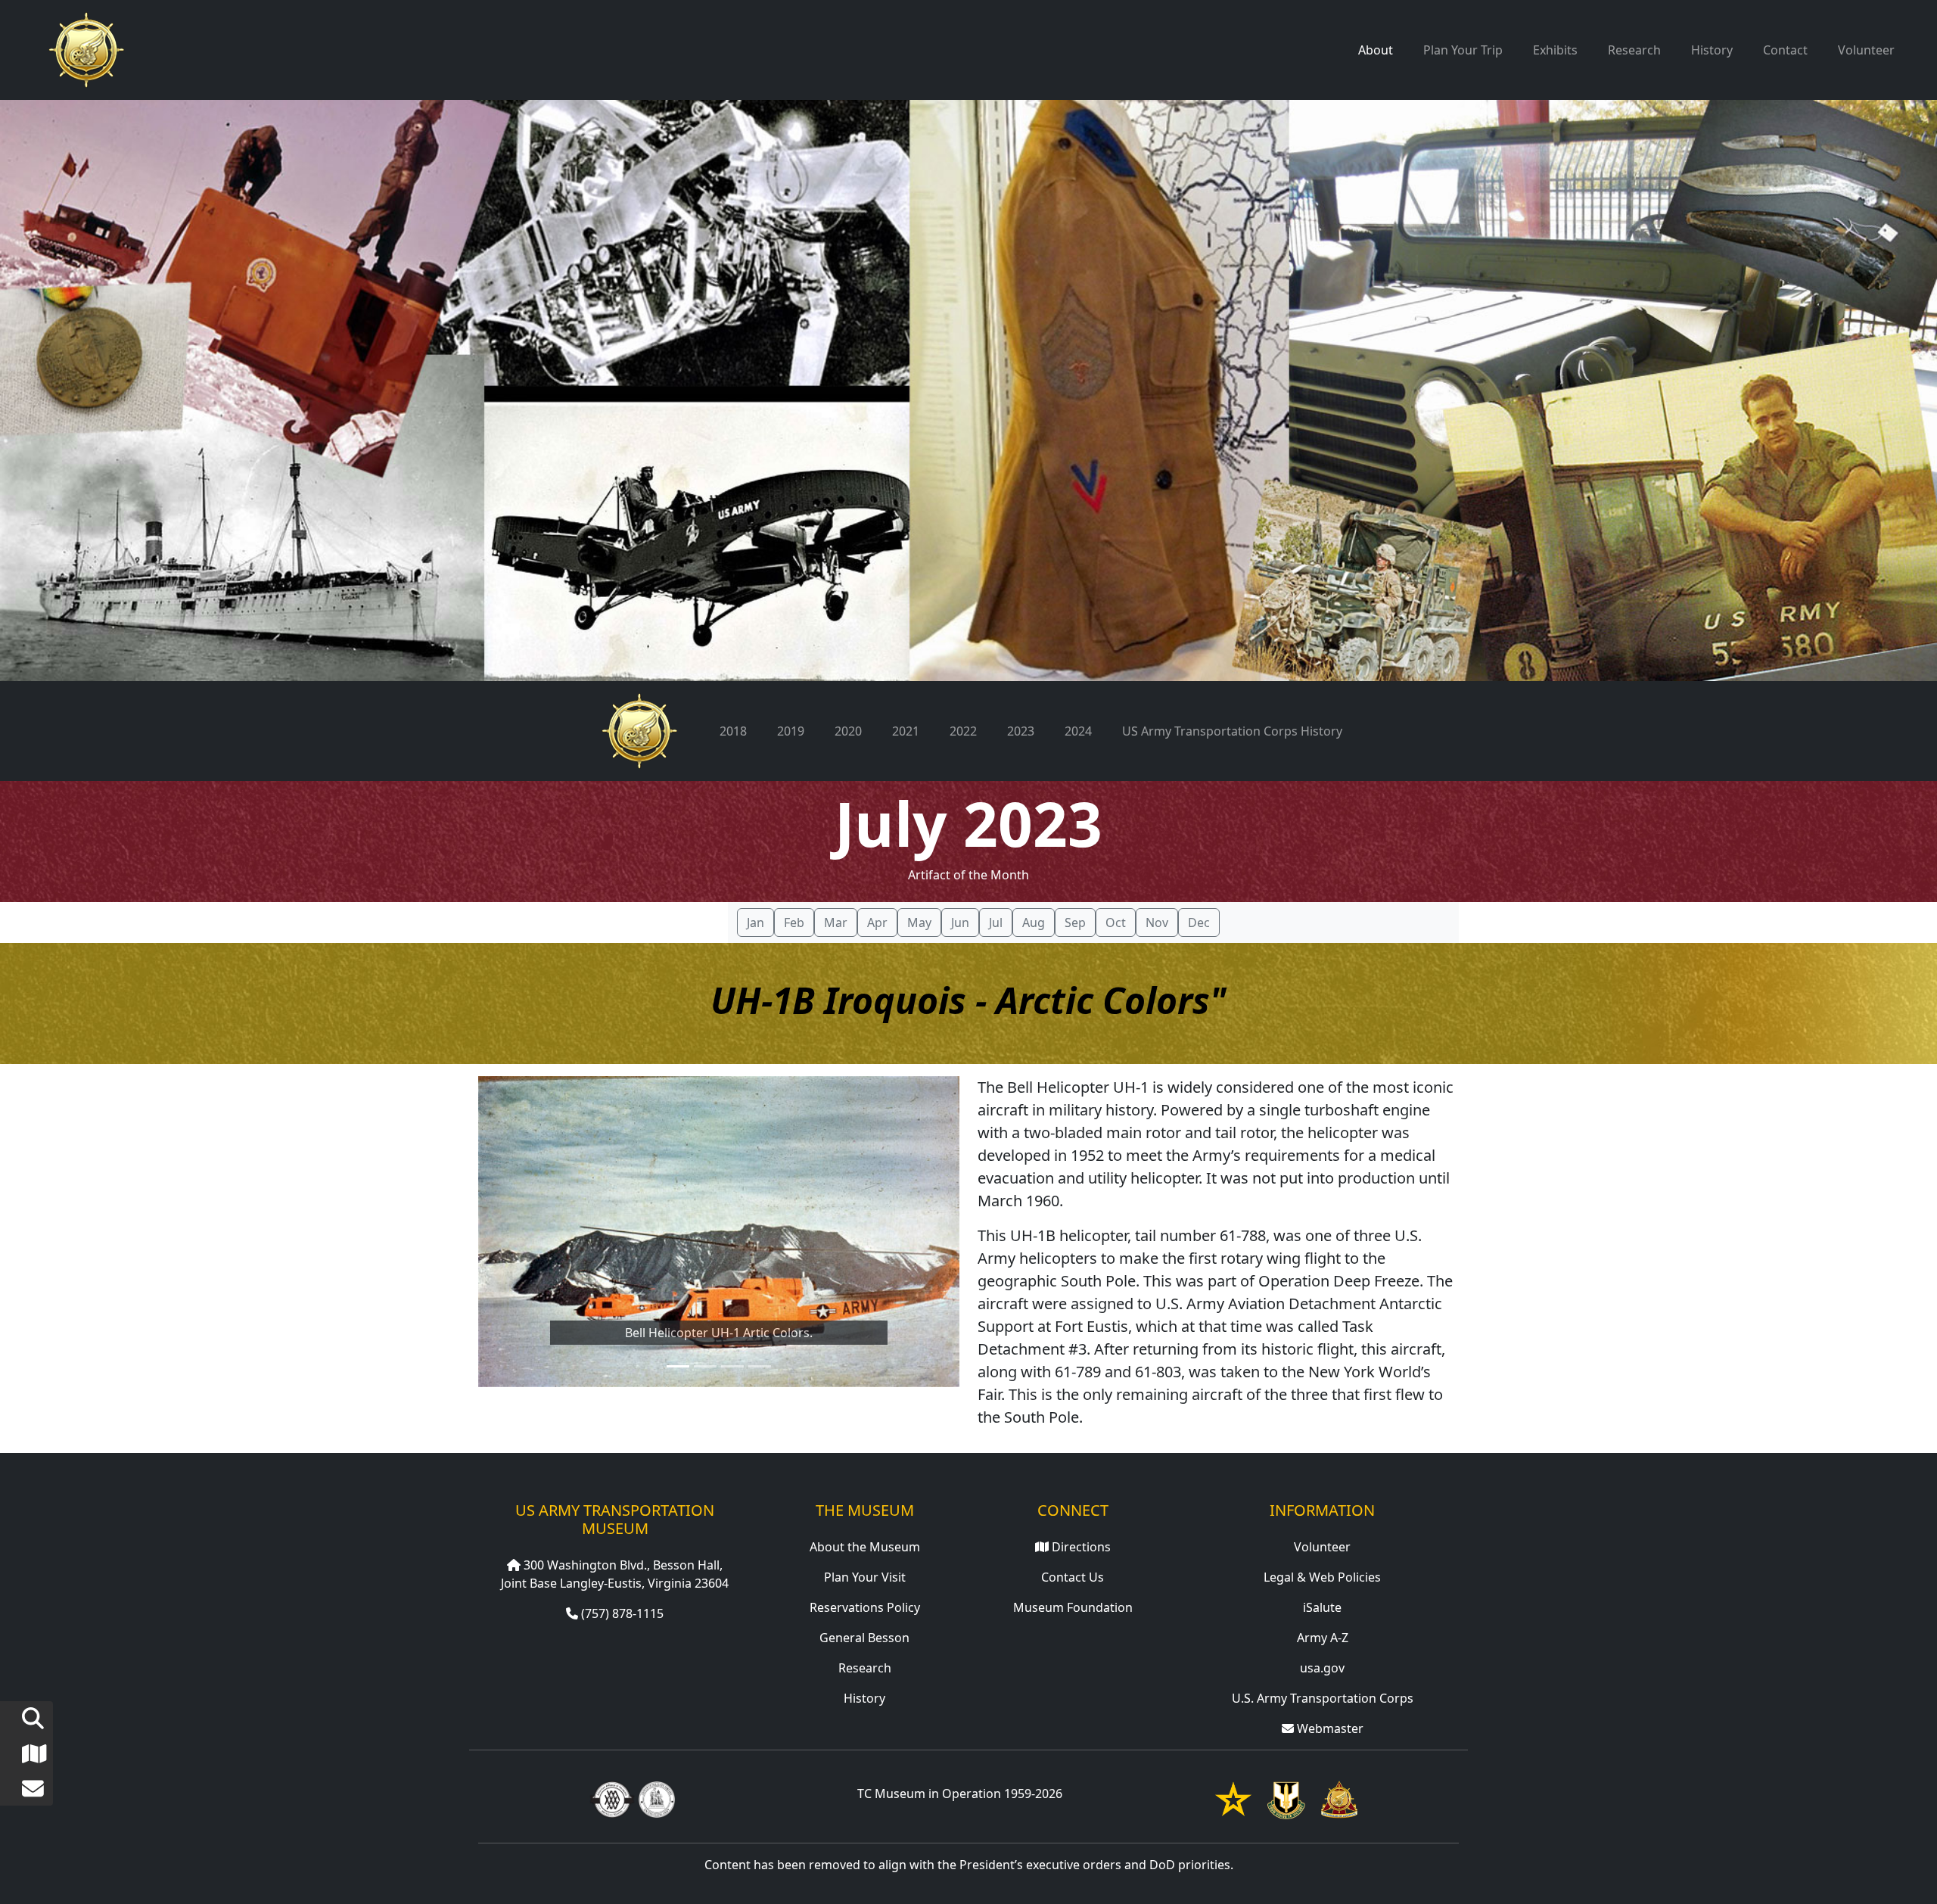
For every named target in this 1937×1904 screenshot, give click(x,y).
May (919, 922)
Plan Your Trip (1463, 50)
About (1376, 50)
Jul (996, 922)
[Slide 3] (732, 1366)
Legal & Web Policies (1322, 1577)
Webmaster (1329, 1728)
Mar (836, 922)
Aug (1034, 922)
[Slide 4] (760, 1366)
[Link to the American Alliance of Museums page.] (612, 1798)
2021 (906, 731)
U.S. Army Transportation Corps (1323, 1698)
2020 (848, 731)
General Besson (864, 1638)
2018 (733, 731)
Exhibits (1555, 50)
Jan (756, 922)
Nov (1157, 922)
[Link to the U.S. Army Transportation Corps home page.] (1339, 1798)
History (1712, 50)
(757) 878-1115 (621, 1613)
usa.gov (1322, 1668)
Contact (1785, 50)
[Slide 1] (678, 1366)
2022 (963, 731)
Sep (1075, 922)
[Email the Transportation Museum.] (22, 1792)
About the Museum (865, 1547)
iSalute (1322, 1607)
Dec (1199, 922)
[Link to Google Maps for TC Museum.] (22, 1757)
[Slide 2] (705, 1366)
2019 (791, 731)
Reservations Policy (865, 1607)
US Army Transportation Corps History (1232, 731)
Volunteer (1866, 50)
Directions (1080, 1547)
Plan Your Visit (865, 1577)
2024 (1078, 731)
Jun (960, 922)
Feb (794, 922)
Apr (877, 922)
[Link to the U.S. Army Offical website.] (1233, 1798)
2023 (1021, 731)
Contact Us (1073, 1577)
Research (1634, 50)
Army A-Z (1323, 1638)
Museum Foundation (1073, 1607)
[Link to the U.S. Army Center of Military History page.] (657, 1798)
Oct (1116, 922)
